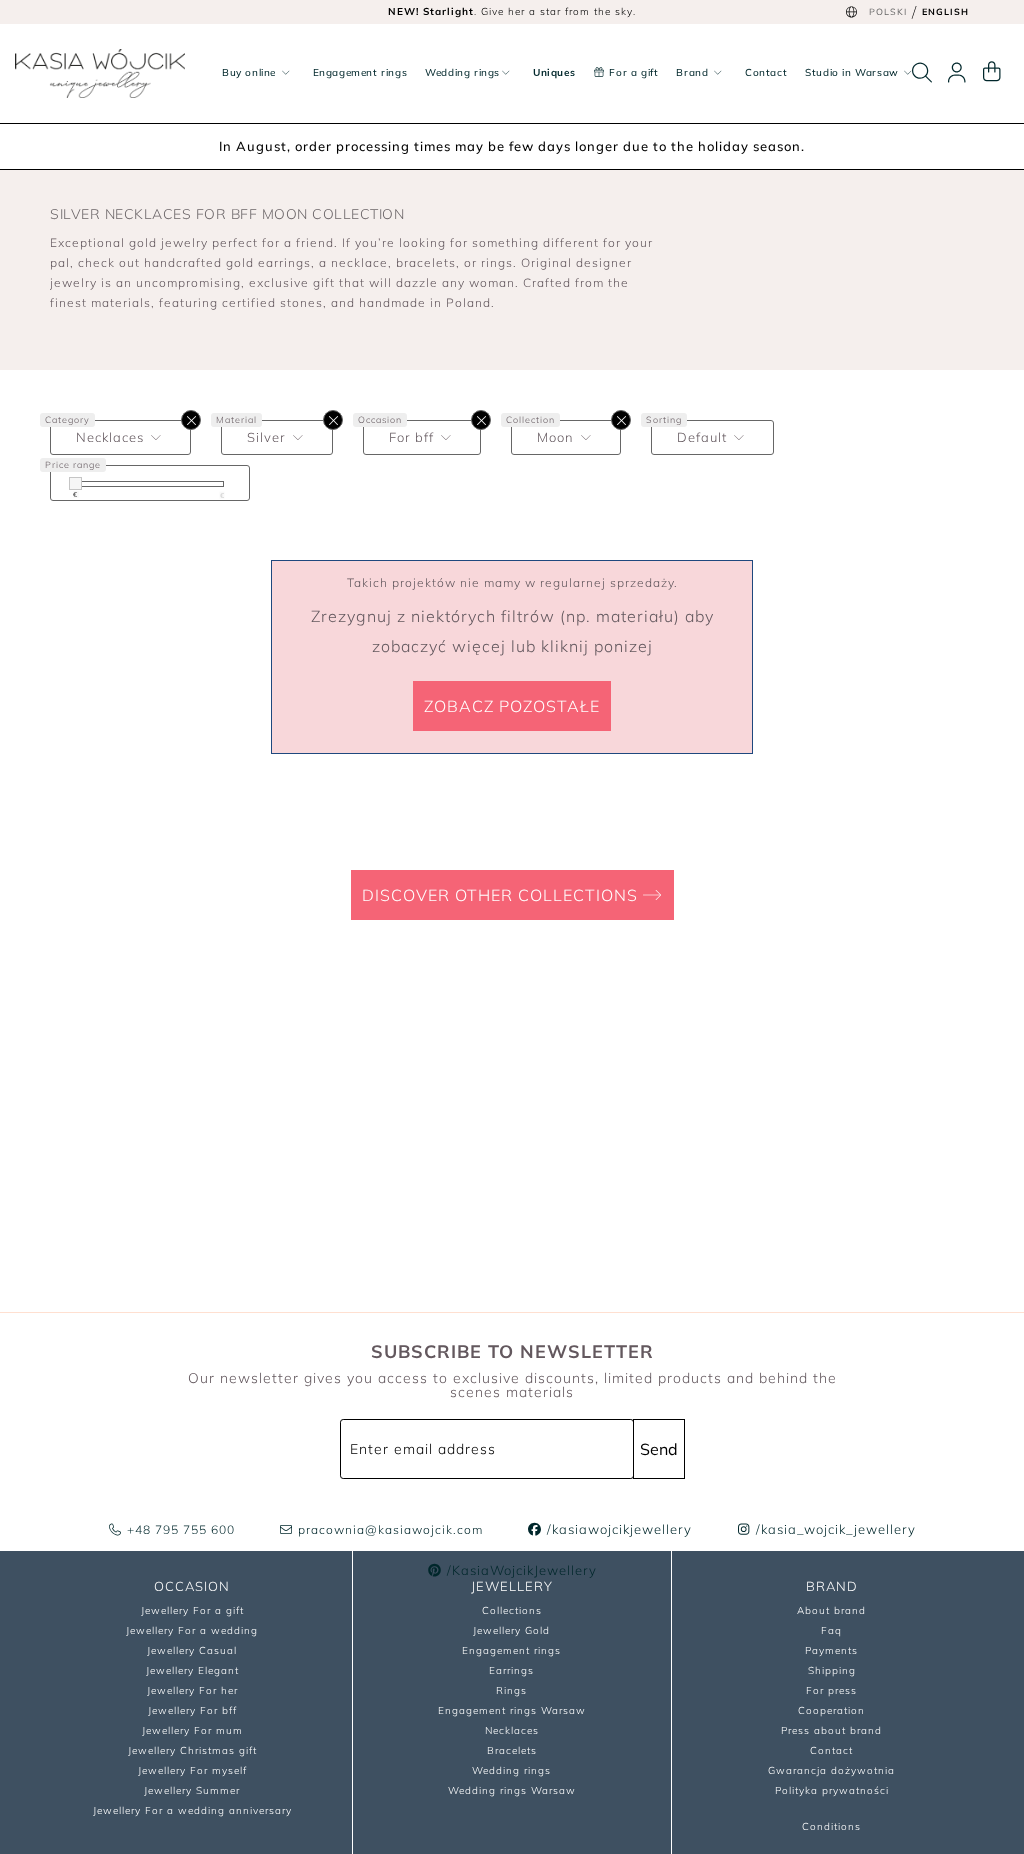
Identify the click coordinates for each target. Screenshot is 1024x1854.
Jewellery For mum (192, 1730)
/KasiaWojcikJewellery (520, 1570)
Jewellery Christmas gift (192, 1750)
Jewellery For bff (192, 1710)
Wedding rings (462, 72)
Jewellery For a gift (192, 1610)
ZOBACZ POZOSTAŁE (512, 706)
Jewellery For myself (192, 1770)
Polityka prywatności (832, 1790)
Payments (831, 1650)
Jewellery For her (192, 1690)
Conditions (831, 1826)
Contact (766, 72)
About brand (831, 1610)
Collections (512, 1610)
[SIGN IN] (957, 73)
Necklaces (512, 1730)
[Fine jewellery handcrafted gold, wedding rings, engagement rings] (100, 73)
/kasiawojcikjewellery (617, 1529)
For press (831, 1690)
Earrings (511, 1670)
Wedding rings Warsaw (512, 1790)
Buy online (251, 72)
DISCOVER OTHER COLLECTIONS (502, 895)
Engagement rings (360, 72)
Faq (831, 1630)
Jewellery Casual (192, 1650)
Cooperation (831, 1710)
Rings (511, 1690)
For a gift (632, 72)
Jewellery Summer (192, 1790)
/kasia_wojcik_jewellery (834, 1529)
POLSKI (888, 11)
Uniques (554, 72)
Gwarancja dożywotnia (831, 1770)
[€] (75, 483)
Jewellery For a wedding (192, 1630)
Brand (694, 72)
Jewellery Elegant (192, 1670)
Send (659, 1449)
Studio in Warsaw (853, 72)
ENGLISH (945, 11)
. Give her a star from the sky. (512, 11)
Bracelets (512, 1750)
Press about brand (831, 1730)
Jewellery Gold (511, 1630)
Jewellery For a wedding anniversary (192, 1810)
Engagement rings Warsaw (512, 1710)
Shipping (832, 1670)
